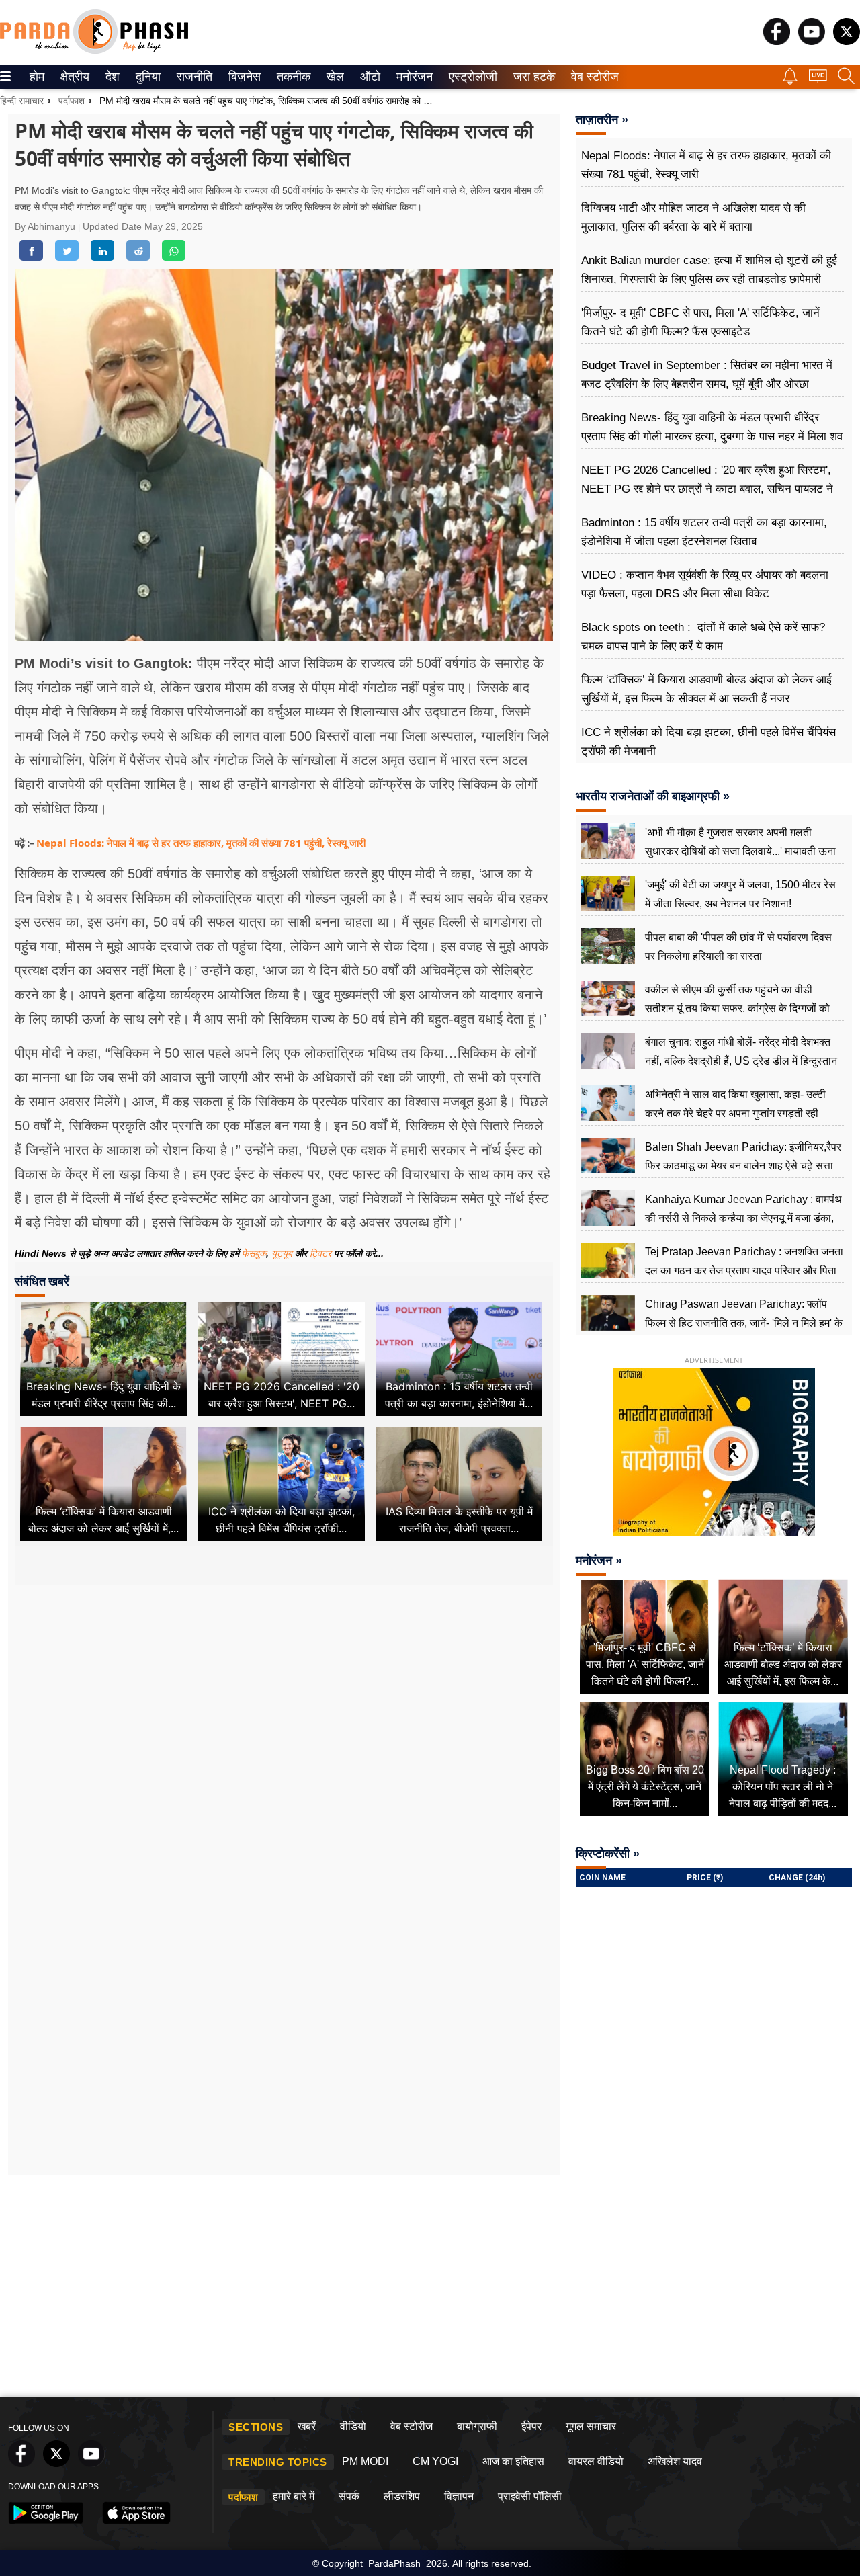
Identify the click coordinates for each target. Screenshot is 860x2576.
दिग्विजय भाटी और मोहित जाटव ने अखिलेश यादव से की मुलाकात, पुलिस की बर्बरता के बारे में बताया (693, 217)
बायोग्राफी (477, 2426)
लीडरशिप (402, 2496)
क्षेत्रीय (73, 77)
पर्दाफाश (72, 101)
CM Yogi (435, 2461)
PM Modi (365, 2461)
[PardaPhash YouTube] (812, 41)
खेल (334, 77)
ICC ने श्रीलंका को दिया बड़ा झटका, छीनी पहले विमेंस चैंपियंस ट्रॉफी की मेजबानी (708, 742)
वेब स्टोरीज (592, 77)
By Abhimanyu (46, 226)
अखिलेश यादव (675, 2461)
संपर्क (349, 2496)
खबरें (307, 2426)
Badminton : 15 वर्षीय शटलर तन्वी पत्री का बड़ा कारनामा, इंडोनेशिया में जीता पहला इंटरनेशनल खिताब (704, 532)
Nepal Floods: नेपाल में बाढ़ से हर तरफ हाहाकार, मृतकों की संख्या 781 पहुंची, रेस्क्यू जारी (201, 843)
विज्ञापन (459, 2496)
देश (112, 77)
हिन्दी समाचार (22, 101)
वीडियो (353, 2426)
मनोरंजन (413, 77)
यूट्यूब (283, 1253)
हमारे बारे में (294, 2496)
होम (36, 77)
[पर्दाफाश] (94, 51)
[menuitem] (37, 77)
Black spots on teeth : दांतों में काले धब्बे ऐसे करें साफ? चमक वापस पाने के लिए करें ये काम (703, 637)
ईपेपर (531, 2426)
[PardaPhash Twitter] (847, 41)
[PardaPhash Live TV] (818, 80)
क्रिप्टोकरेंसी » (608, 1854)
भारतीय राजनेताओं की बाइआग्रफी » (653, 796)
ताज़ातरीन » (602, 120)
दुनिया (147, 77)
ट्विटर (320, 1253)
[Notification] (790, 81)
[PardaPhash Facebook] (777, 41)
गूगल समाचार (591, 2426)
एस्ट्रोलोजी (470, 77)
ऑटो (369, 77)
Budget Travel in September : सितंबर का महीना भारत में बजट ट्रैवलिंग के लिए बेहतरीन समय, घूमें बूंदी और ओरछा (707, 375)
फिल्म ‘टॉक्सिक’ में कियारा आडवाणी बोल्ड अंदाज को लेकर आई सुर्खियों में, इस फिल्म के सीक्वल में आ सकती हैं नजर (706, 689)
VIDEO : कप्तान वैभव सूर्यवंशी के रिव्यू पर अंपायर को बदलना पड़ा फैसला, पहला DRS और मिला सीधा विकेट (705, 584)
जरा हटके (532, 77)
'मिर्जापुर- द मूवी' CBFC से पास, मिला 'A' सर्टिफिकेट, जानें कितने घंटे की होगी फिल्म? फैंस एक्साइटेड (700, 322)
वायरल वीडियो (596, 2461)
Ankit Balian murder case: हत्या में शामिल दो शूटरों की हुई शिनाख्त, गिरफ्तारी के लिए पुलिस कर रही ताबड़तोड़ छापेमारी (709, 270)
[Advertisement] (284, 1714)
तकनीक (292, 77)
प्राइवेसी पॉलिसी (530, 2496)
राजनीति (192, 77)
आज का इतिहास (513, 2461)
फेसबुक (254, 1253)
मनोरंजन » (599, 1561)
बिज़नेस (243, 77)
